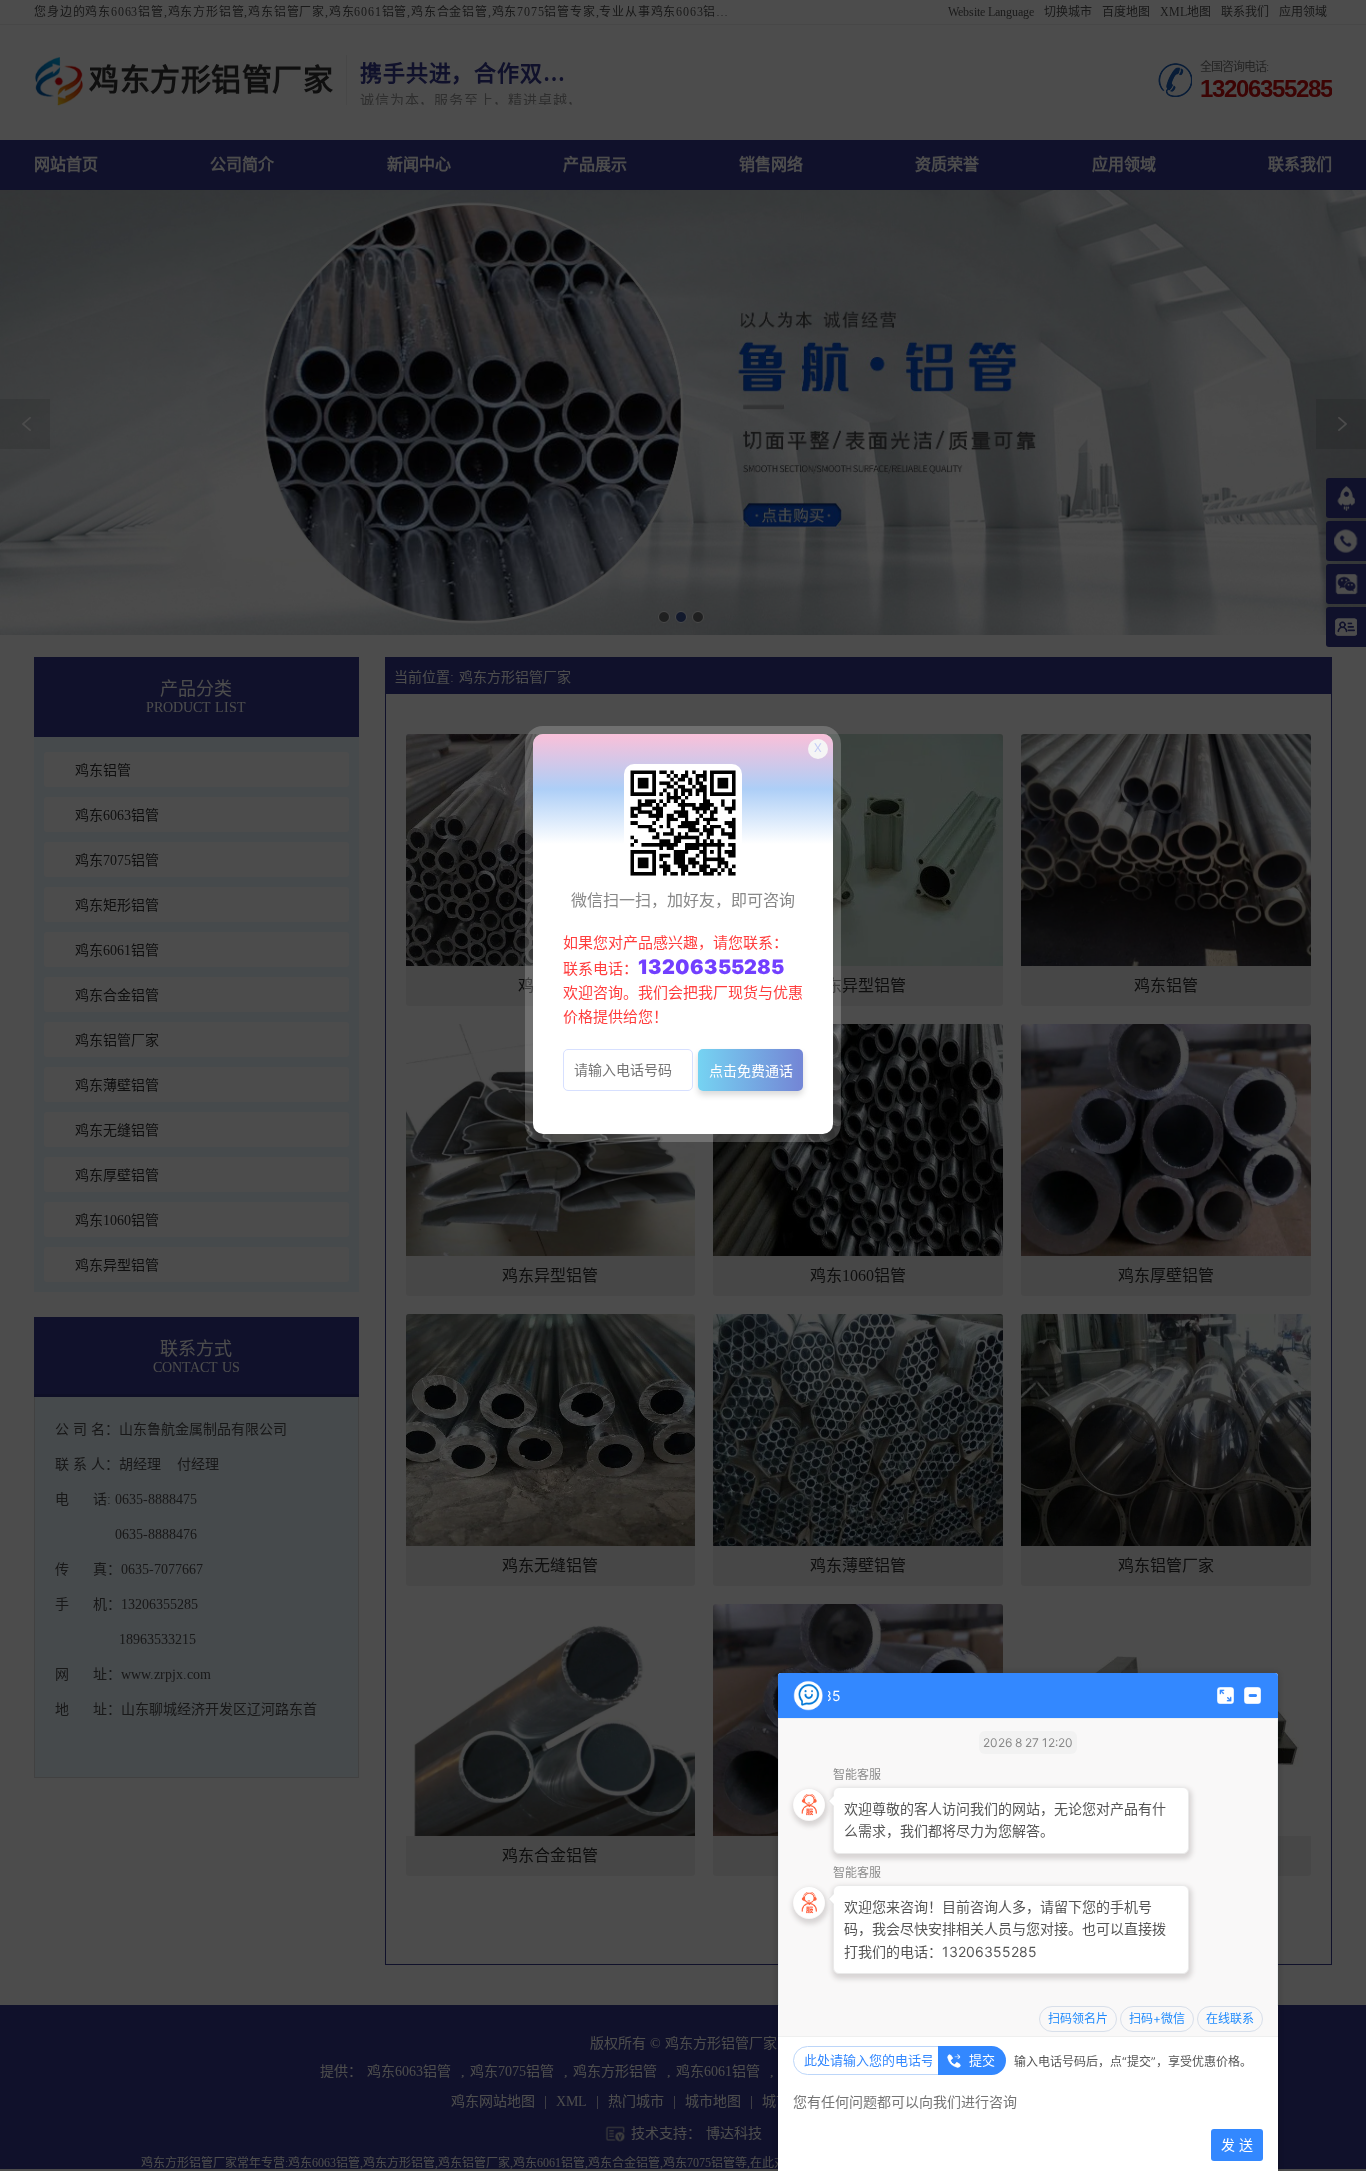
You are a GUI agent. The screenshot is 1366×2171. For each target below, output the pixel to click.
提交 (982, 2060)
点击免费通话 (751, 1070)
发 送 (1237, 2144)
